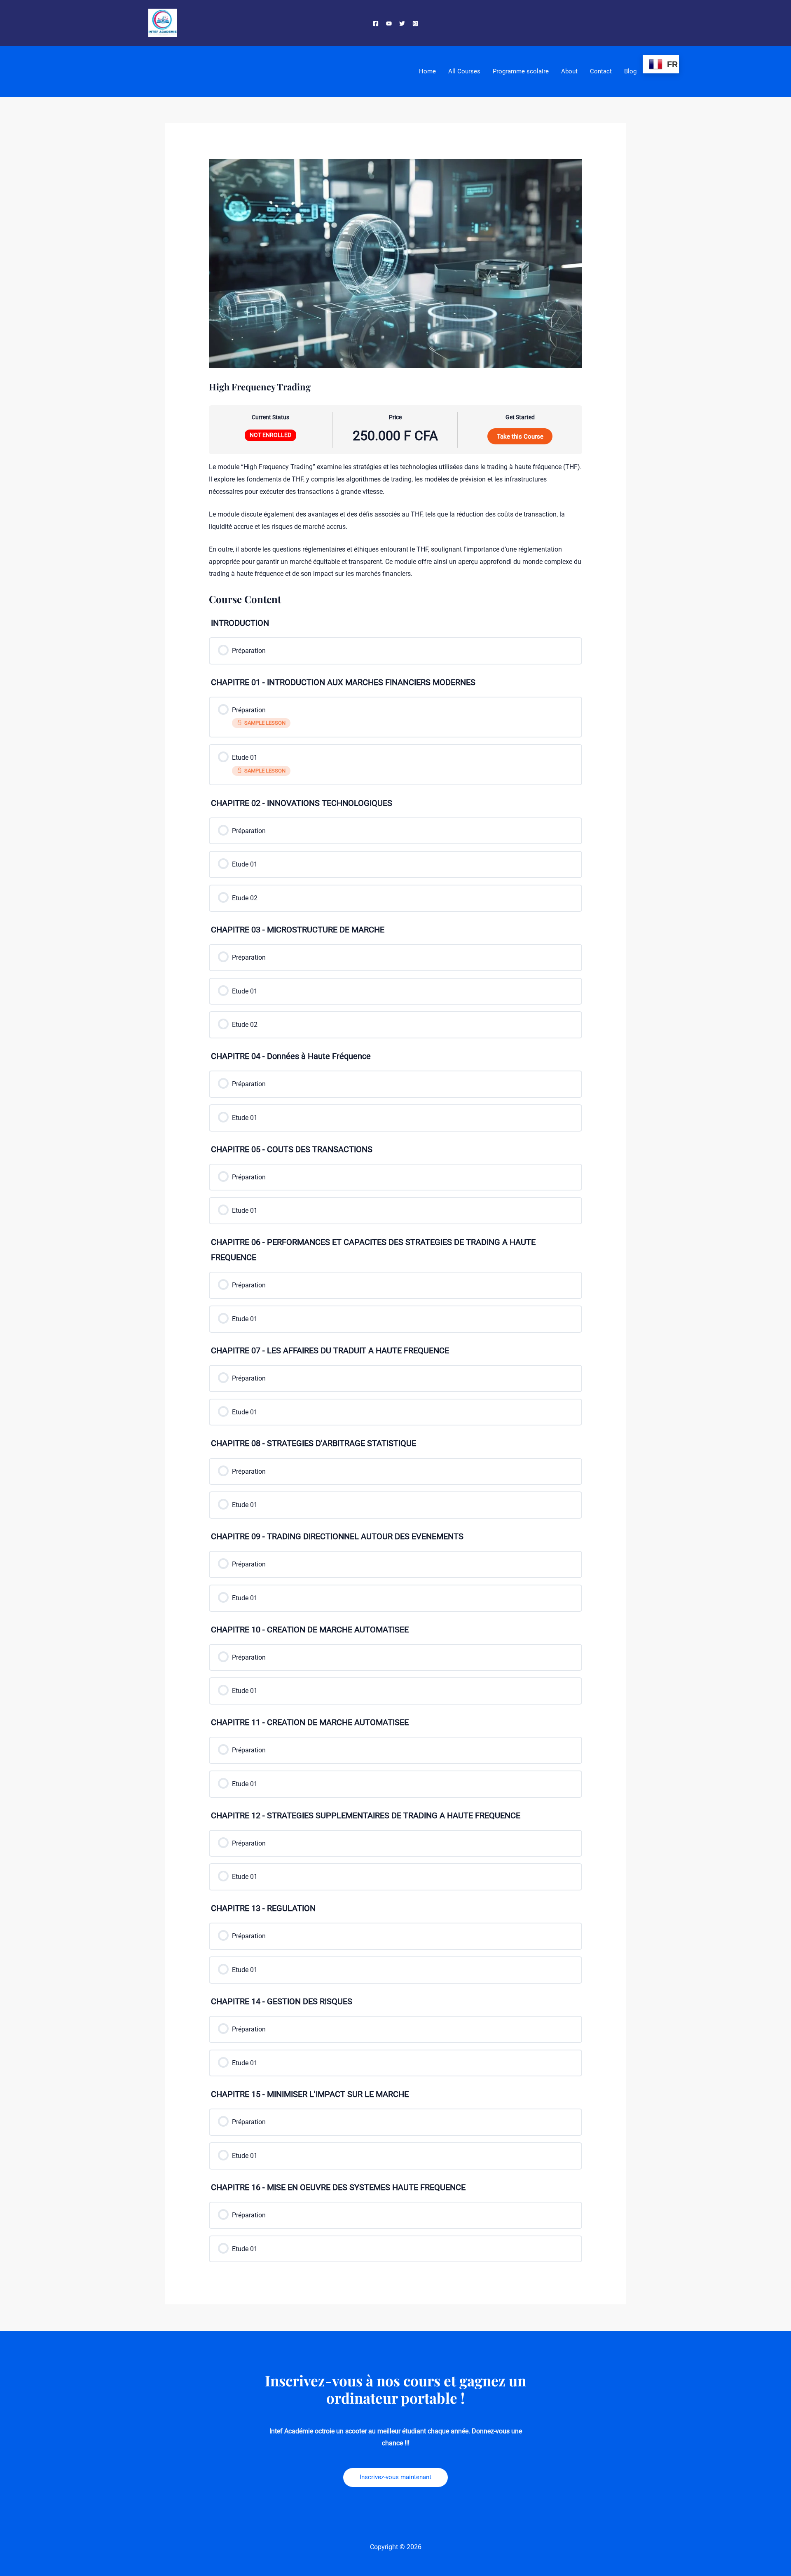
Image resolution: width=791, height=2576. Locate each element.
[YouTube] (389, 23)
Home (427, 71)
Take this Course (520, 437)
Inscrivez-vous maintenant (395, 2477)
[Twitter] (402, 23)
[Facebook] (376, 23)
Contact (601, 71)
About (569, 71)
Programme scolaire (521, 71)
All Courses (464, 71)
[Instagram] (415, 23)
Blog (630, 71)
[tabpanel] (396, 520)
